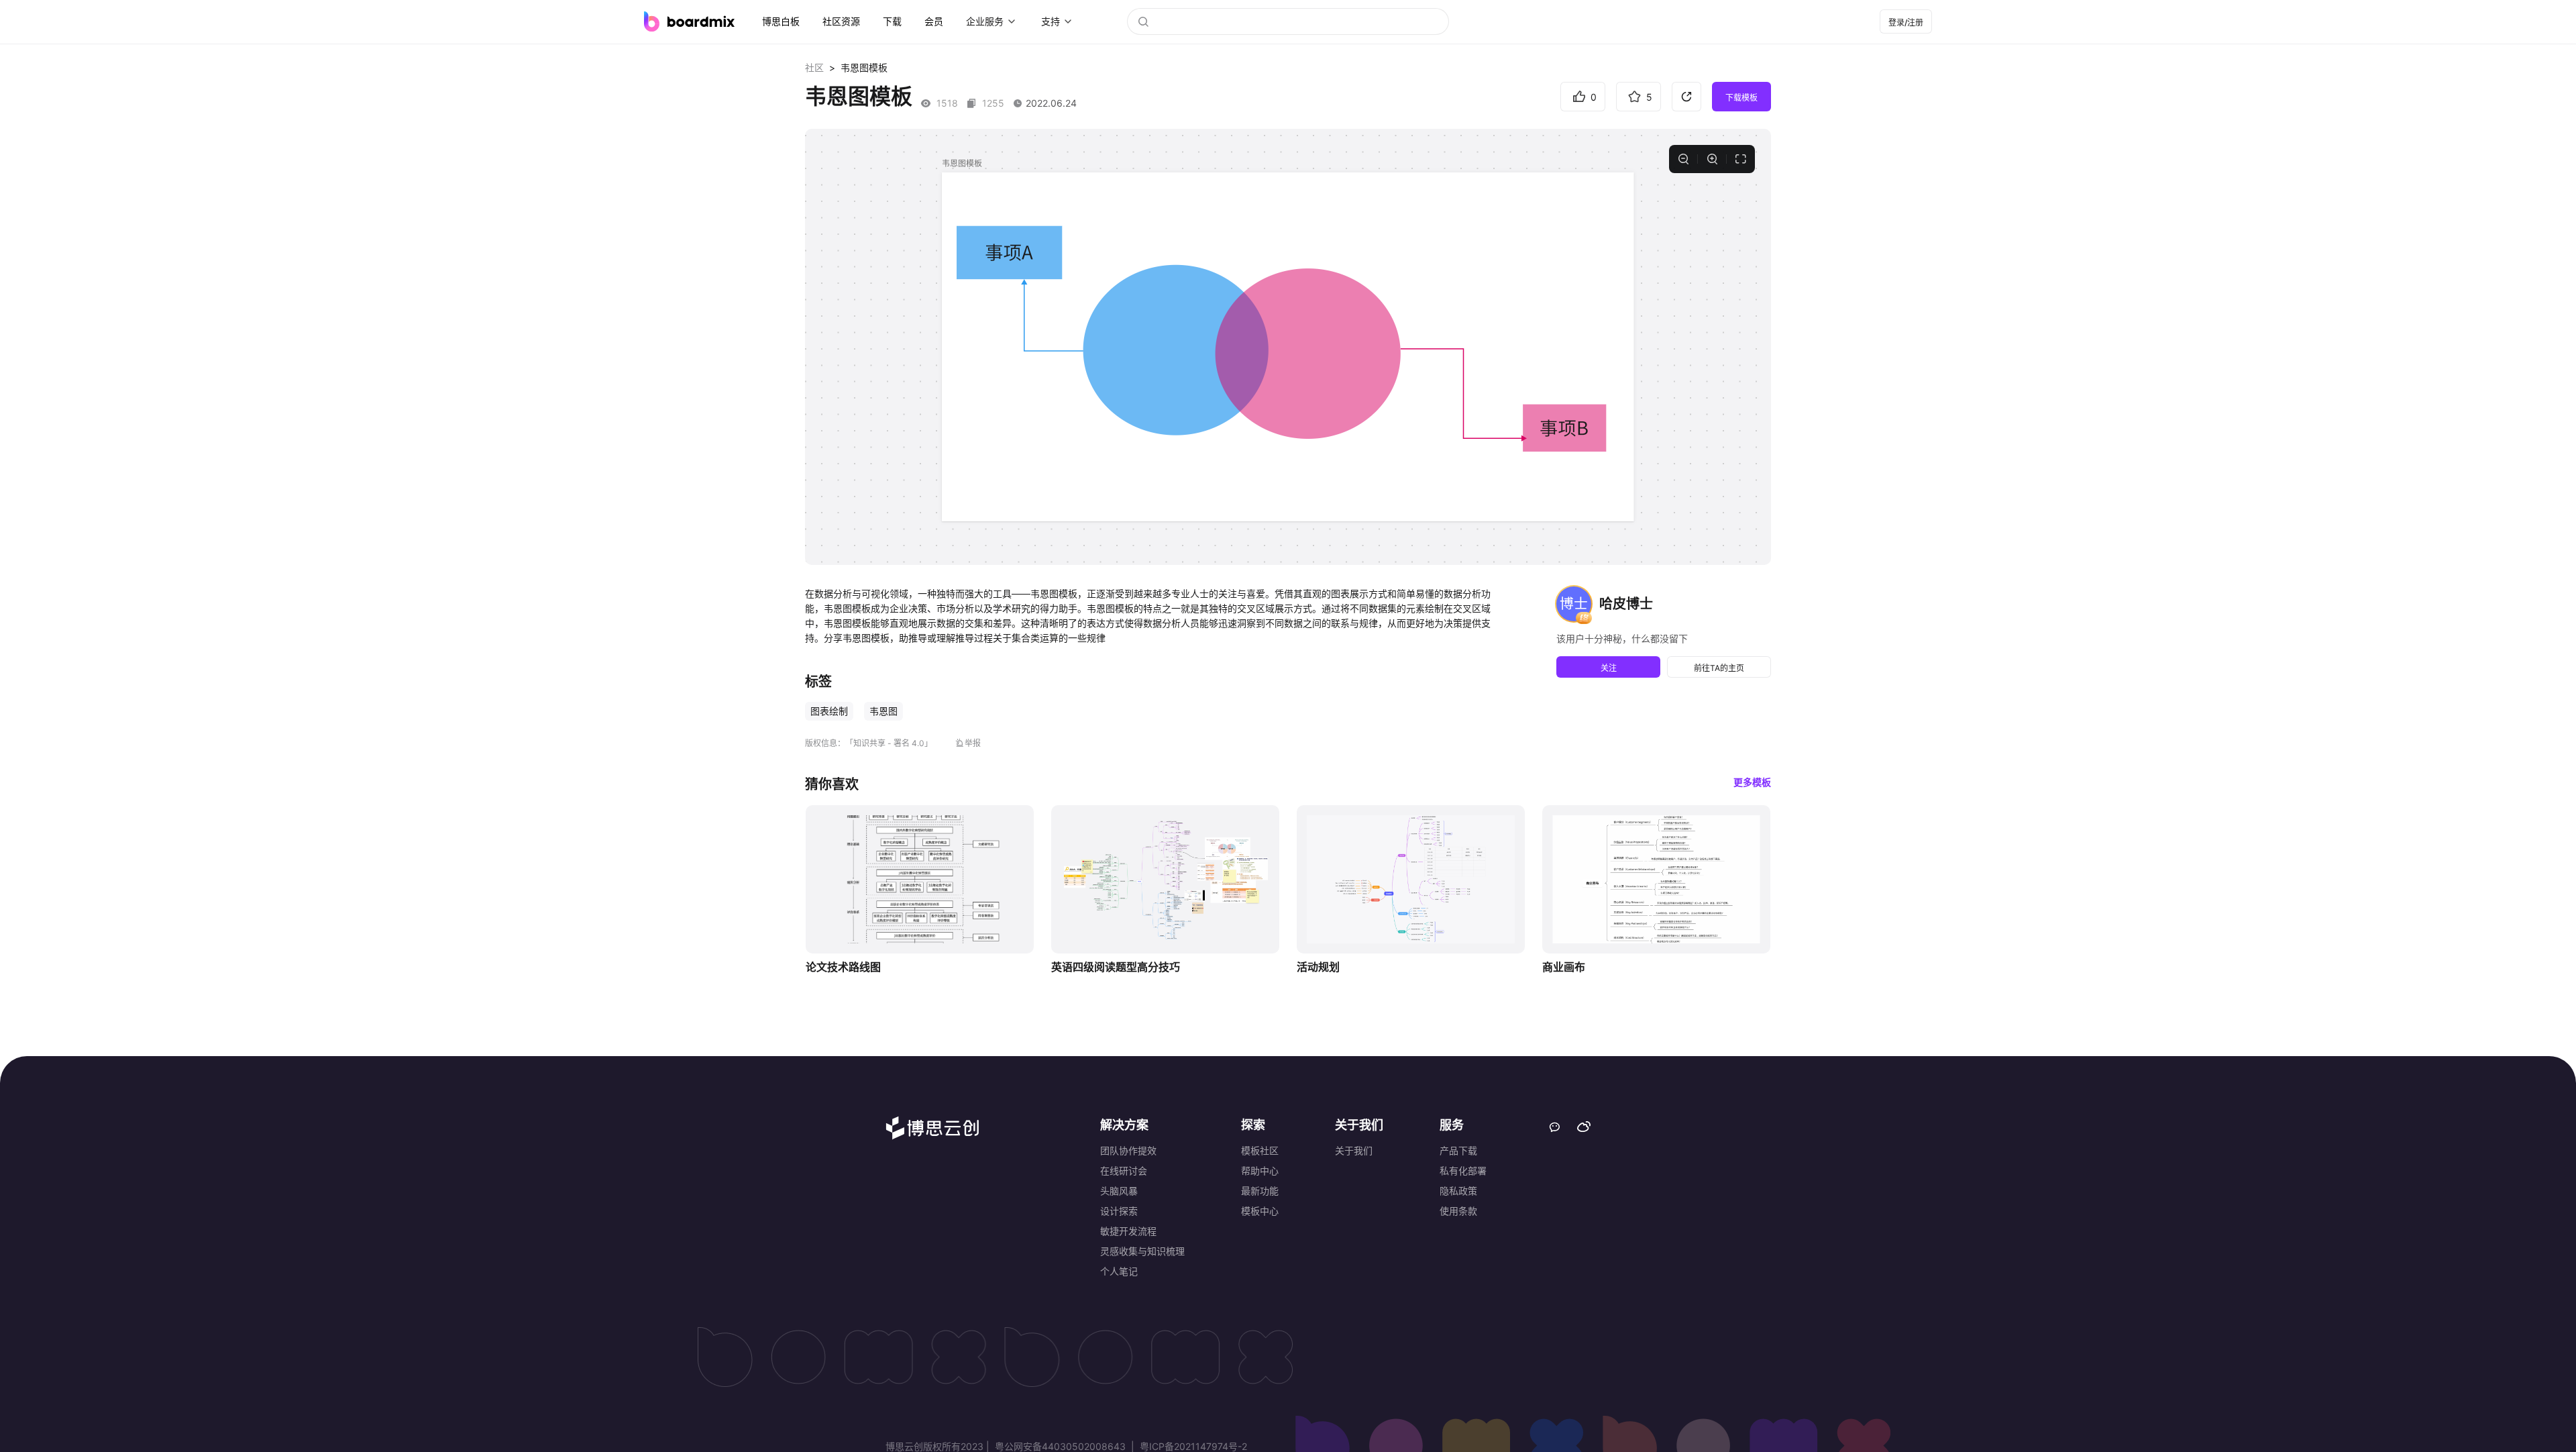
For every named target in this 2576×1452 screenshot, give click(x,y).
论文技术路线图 (843, 967)
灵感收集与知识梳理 (1142, 1251)
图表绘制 (829, 711)
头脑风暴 (1119, 1191)
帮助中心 (1260, 1171)
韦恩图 (883, 711)
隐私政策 (1458, 1191)
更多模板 (1752, 782)
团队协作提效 (1128, 1150)
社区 (814, 67)
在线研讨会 (1124, 1171)
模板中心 (1260, 1211)
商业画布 (1564, 967)
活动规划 (1318, 967)
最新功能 (1260, 1191)
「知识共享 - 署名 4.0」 (889, 743)
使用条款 (1458, 1211)
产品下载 (1458, 1150)
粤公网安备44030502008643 (1060, 1446)
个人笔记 (1119, 1271)
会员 (934, 21)
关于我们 (1354, 1150)
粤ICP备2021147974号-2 (1192, 1446)
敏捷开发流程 (1128, 1231)
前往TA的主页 (1719, 668)
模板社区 (1260, 1150)
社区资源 (841, 21)
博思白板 (781, 21)
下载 (892, 21)
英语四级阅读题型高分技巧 (1116, 967)
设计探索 (1119, 1211)
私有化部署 (1463, 1171)
